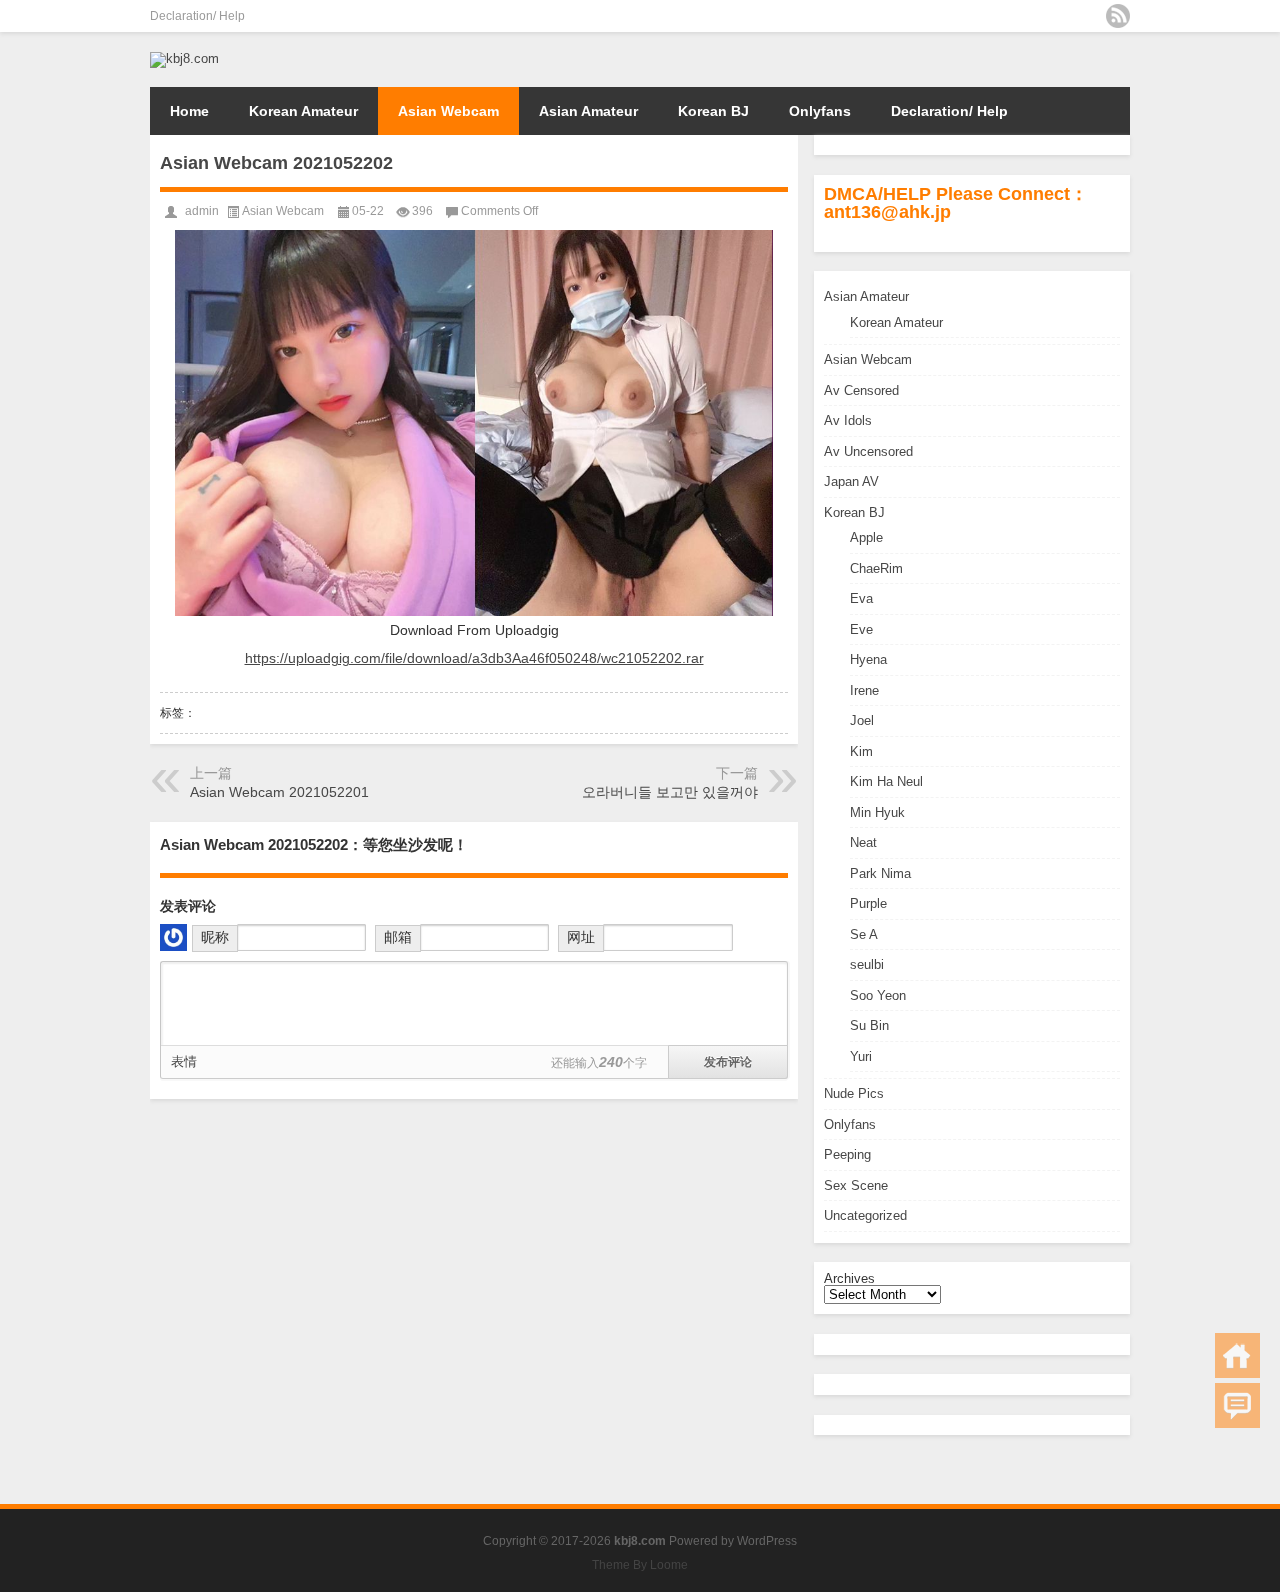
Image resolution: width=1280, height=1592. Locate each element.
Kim (861, 751)
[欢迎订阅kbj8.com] (1118, 16)
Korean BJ (713, 111)
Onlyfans (820, 111)
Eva (861, 598)
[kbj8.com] (184, 58)
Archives (849, 1278)
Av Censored (861, 390)
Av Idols (848, 420)
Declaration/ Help (197, 16)
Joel (862, 720)
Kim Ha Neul (886, 781)
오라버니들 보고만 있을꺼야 (670, 792)
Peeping (847, 1154)
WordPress (767, 1541)
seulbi (867, 964)
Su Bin (869, 1025)
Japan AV (851, 481)
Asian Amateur (588, 111)
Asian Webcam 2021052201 (279, 792)
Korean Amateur (303, 111)
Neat (863, 842)
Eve (861, 629)
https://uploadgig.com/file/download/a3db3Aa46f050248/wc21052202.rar (474, 658)
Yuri (861, 1056)
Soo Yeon (878, 995)
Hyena (868, 659)
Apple (866, 537)
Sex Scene (856, 1185)
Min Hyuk (877, 812)
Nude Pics (854, 1093)
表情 (184, 1061)
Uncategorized (865, 1215)
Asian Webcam (448, 111)
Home (189, 111)
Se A (864, 934)
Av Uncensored (868, 451)
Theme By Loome (640, 1565)
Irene (864, 690)
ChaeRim (876, 568)
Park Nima (880, 873)
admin (202, 211)
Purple (868, 903)
